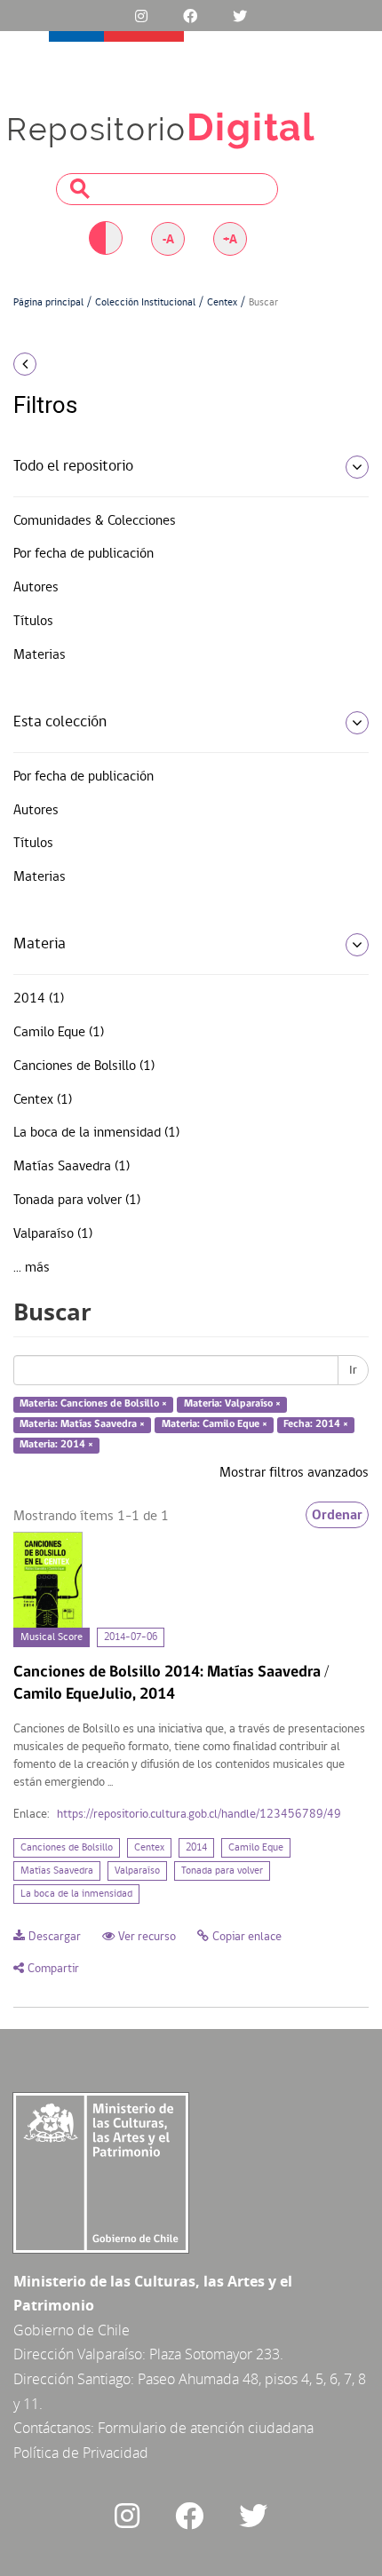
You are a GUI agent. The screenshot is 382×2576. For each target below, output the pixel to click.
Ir (353, 1370)
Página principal (48, 303)
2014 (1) (39, 999)
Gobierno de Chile (72, 2330)
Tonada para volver (222, 1871)
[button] (64, 364)
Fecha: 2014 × (316, 1424)
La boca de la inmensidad (76, 1894)
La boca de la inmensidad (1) (96, 1133)
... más (32, 1268)
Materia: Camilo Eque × (215, 1424)
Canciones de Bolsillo (67, 1848)
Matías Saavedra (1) (72, 1167)
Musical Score (52, 1637)
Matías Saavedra (57, 1871)
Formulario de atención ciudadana (206, 2428)
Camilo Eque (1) (59, 1033)
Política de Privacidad (81, 2453)
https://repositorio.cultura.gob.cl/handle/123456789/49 (199, 1815)
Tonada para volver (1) (77, 1201)
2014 (196, 1848)
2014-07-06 (131, 1637)
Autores (36, 588)
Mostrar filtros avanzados (294, 1473)
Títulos (33, 622)
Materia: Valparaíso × (232, 1405)
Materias (40, 655)
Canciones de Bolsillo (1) (84, 1066)
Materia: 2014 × (56, 1445)
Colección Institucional (145, 303)
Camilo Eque (256, 1848)
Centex (222, 303)
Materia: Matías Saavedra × (82, 1424)
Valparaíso (137, 1871)
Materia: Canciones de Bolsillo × (93, 1405)
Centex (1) (43, 1100)
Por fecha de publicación (84, 554)
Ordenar (337, 1515)
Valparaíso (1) (53, 1234)
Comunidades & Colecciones (95, 521)
